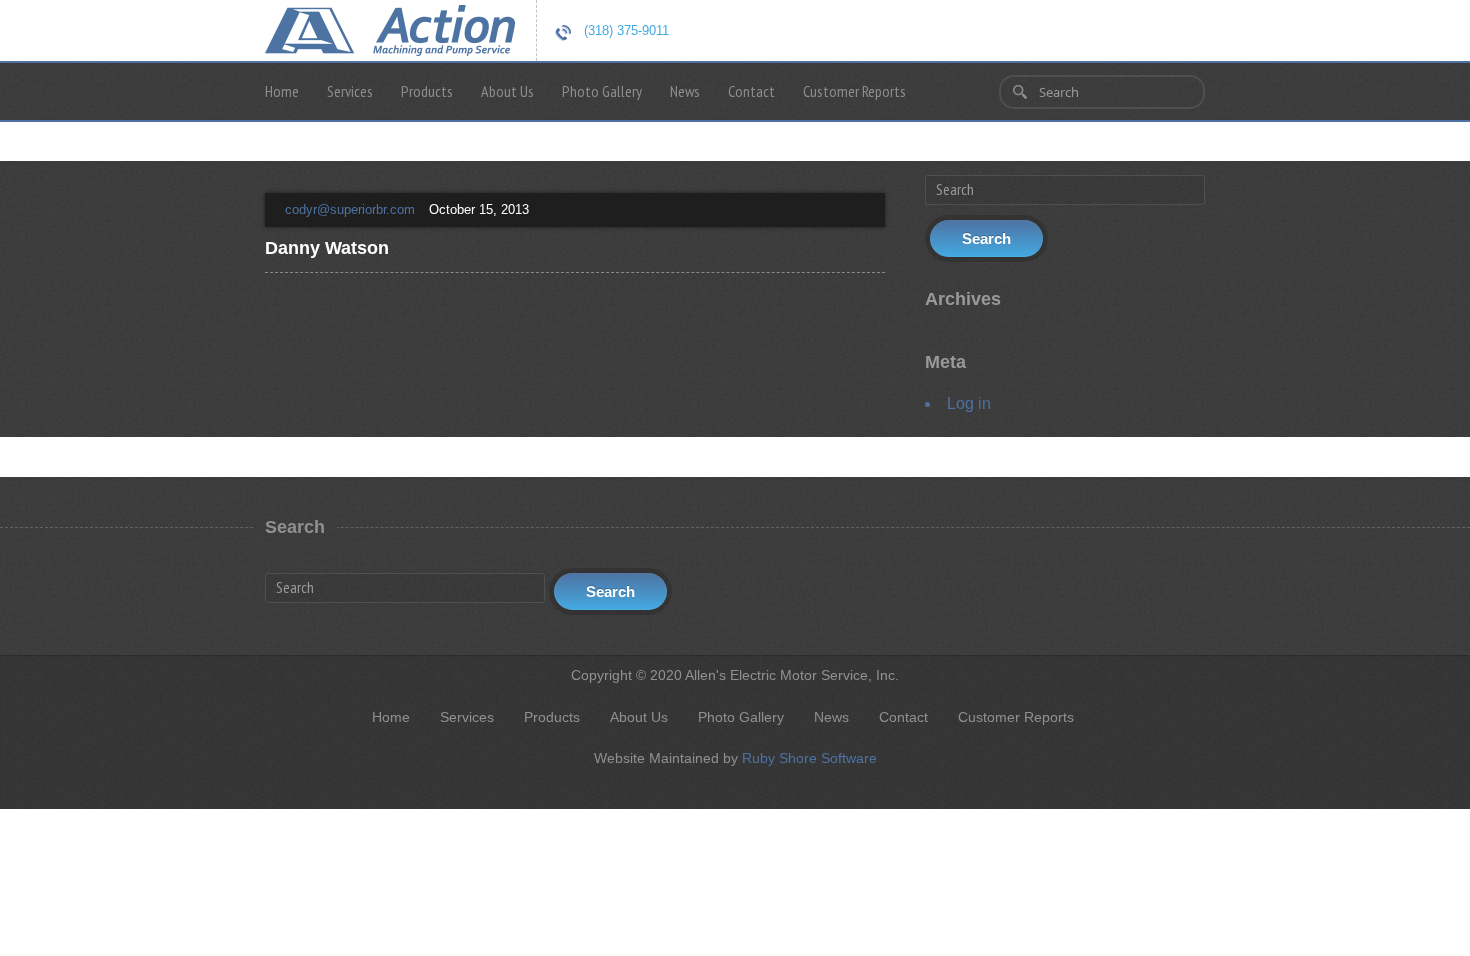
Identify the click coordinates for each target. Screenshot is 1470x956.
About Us (507, 91)
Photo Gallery (602, 91)
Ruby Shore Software (809, 758)
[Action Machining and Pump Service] (390, 28)
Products (427, 91)
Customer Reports (854, 91)
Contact (751, 91)
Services (350, 91)
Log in (969, 403)
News (685, 91)
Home (282, 91)
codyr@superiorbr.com (350, 209)
